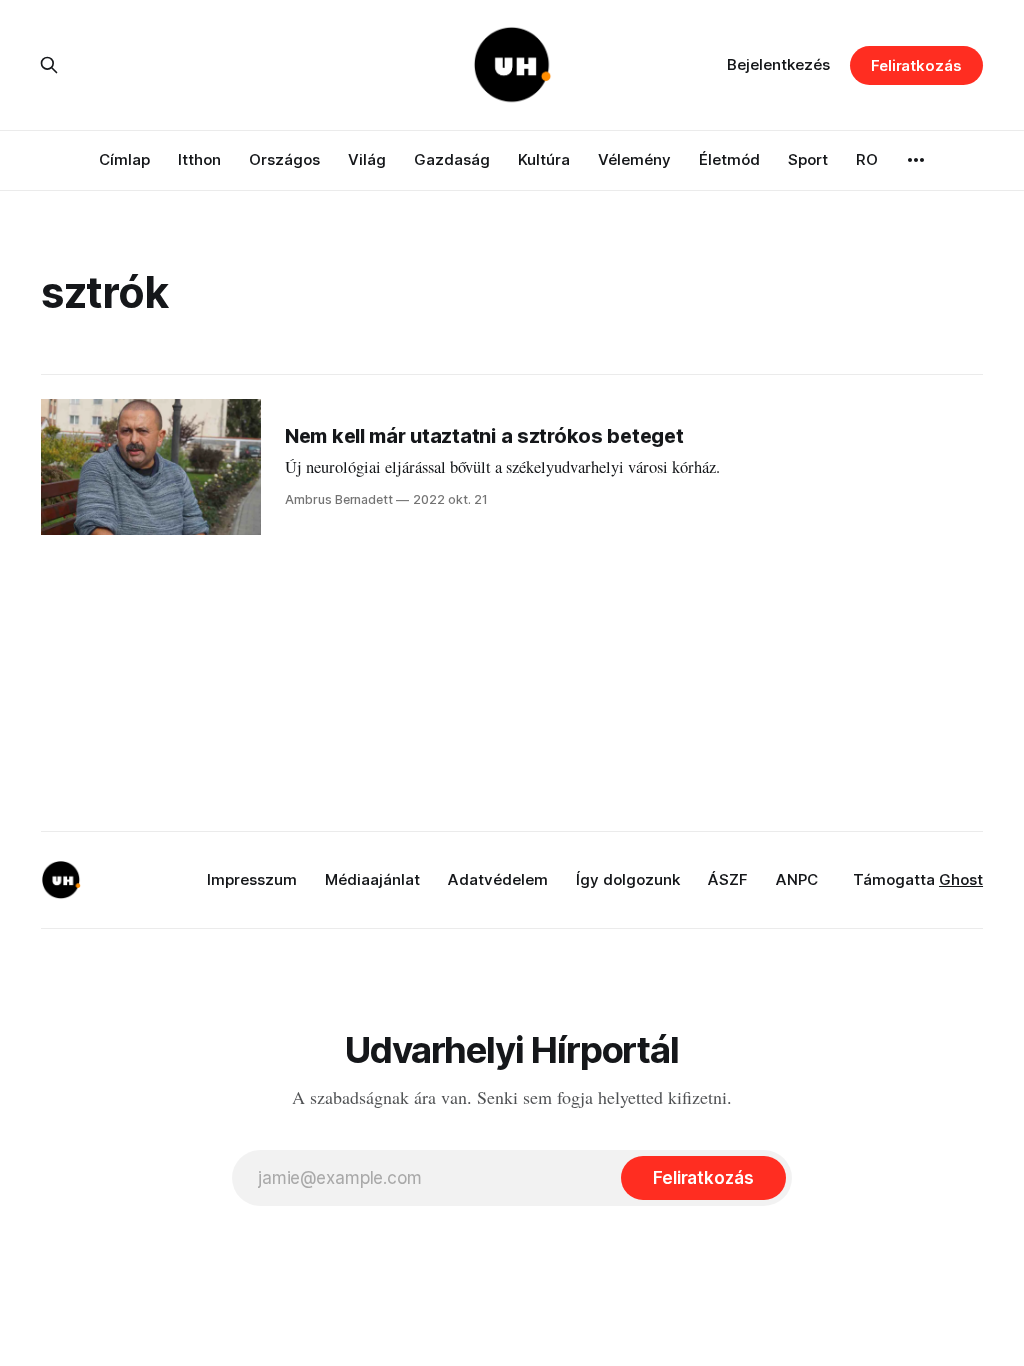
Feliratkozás (916, 65)
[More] (916, 160)
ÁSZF (728, 879)
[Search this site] (49, 65)
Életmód (729, 159)
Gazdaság (452, 159)
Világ (367, 159)
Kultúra (544, 159)
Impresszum (252, 879)
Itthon (199, 159)
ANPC (797, 879)
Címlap (124, 159)
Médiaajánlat (372, 879)
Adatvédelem (498, 879)
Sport (808, 159)
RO (867, 159)
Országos (284, 159)
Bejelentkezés (778, 64)
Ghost (961, 879)
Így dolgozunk (628, 879)
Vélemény (634, 159)
